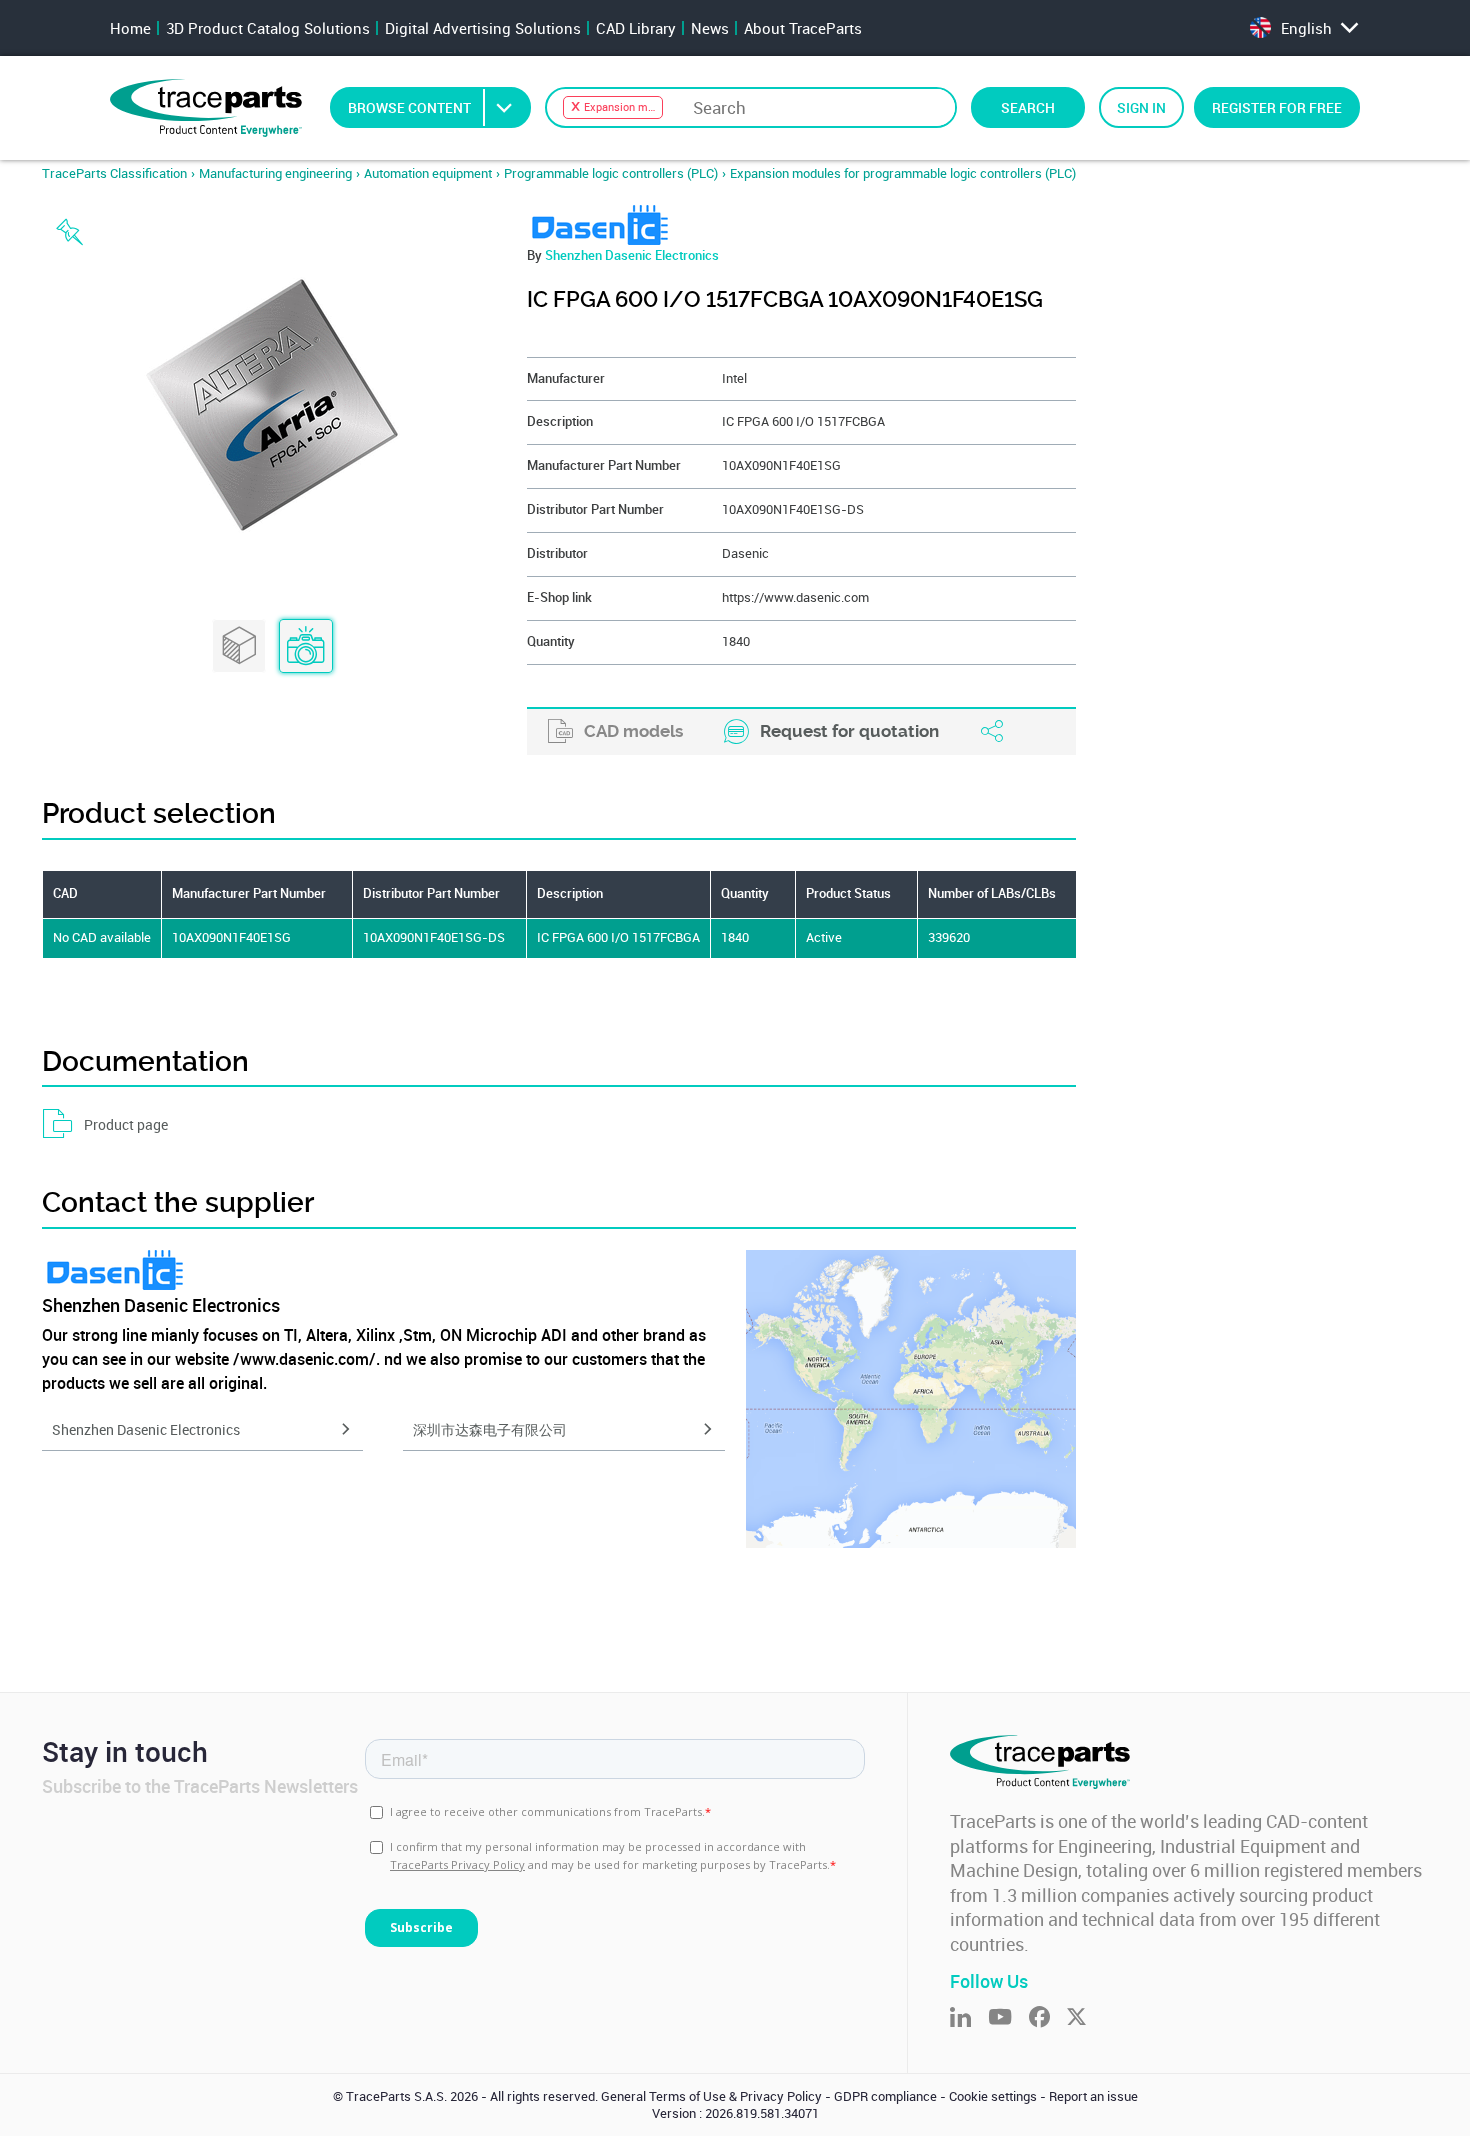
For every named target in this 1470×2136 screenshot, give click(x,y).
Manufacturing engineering (275, 173)
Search (1028, 107)
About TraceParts (803, 28)
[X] (1085, 2018)
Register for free (1277, 107)
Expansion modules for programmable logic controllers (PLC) (903, 173)
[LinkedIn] (969, 2018)
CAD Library (636, 28)
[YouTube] (1008, 2018)
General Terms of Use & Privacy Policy (711, 2096)
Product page (126, 1124)
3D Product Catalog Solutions (268, 28)
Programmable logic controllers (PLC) (611, 173)
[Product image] (306, 647)
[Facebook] (1048, 2018)
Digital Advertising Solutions (483, 28)
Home (130, 28)
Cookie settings (993, 2096)
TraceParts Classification (114, 173)
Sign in (1141, 107)
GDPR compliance (885, 2096)
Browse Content (409, 107)
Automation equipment (428, 173)
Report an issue (1093, 2096)
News (710, 28)
